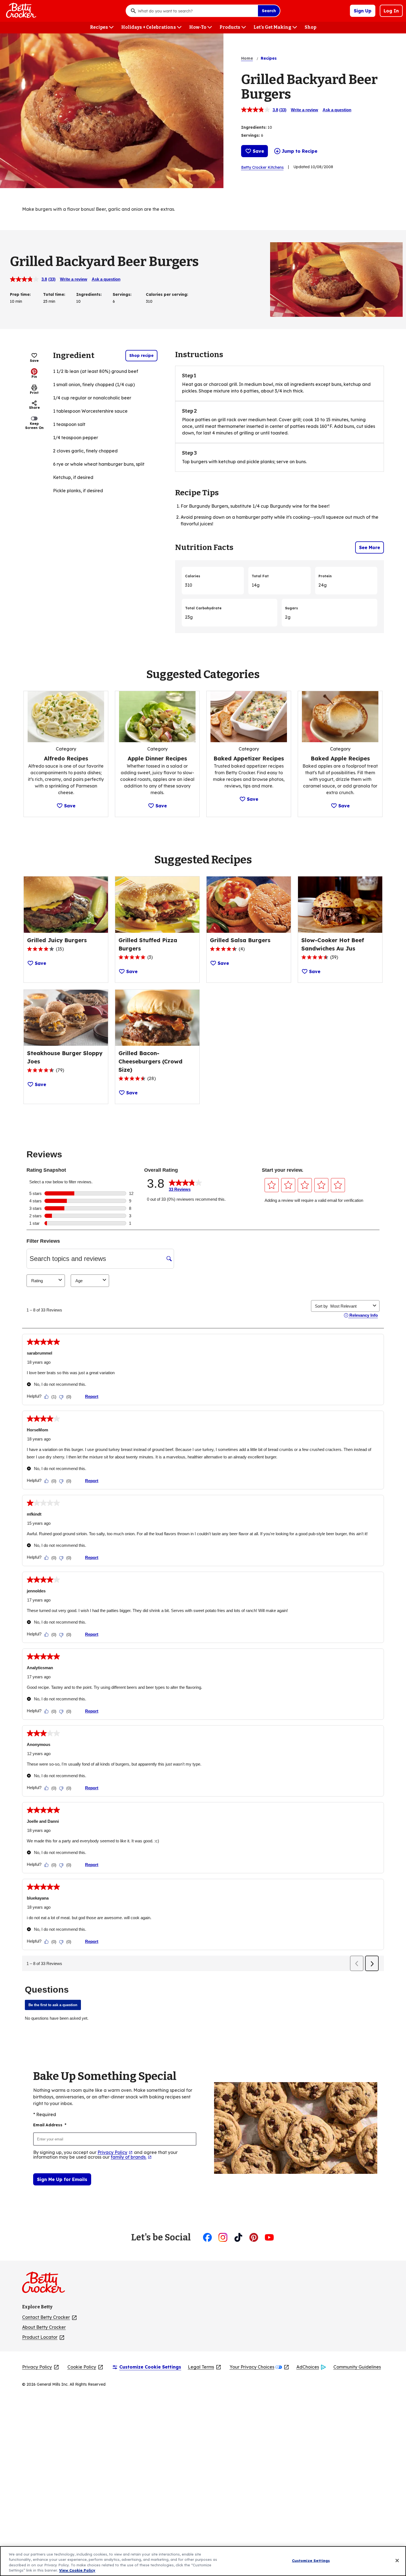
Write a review (304, 110)
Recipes (269, 58)
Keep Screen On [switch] (34, 426)
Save (258, 151)
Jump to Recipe (300, 151)
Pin (34, 377)
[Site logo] (46, 2285)
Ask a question (337, 110)
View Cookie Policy (77, 2570)
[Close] (397, 2561)
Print (34, 393)
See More (370, 547)
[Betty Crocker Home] (20, 11)
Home (247, 58)
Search (269, 11)
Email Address (50, 2125)
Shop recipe (141, 355)
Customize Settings (311, 2561)
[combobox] (196, 11)
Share (34, 408)
